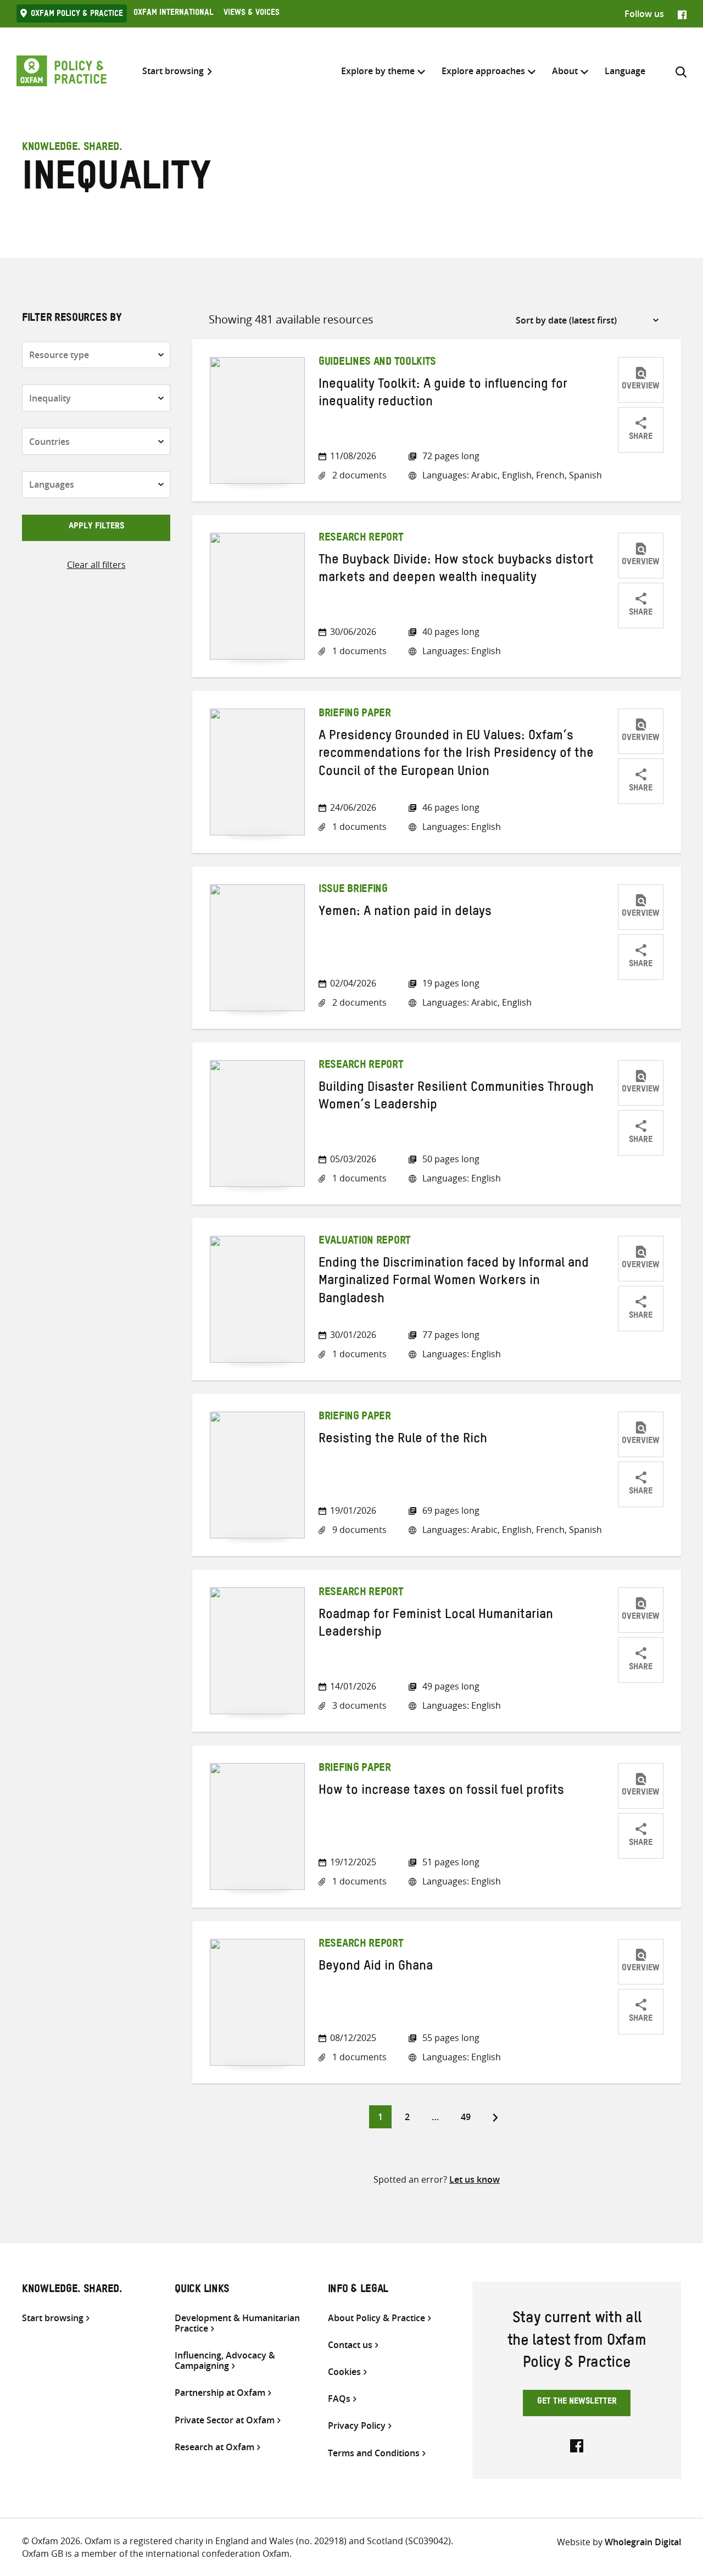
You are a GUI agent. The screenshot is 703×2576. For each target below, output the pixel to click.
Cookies (344, 2372)
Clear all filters (96, 565)
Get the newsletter (577, 2402)
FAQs (339, 2399)
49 (470, 2117)
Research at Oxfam (214, 2447)
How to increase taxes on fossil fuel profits (441, 1792)
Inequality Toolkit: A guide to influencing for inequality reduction (443, 395)
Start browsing (173, 71)
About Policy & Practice (376, 2318)
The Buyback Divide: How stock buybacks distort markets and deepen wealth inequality (456, 571)
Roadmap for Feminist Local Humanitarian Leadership (436, 1625)
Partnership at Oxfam (220, 2393)
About (565, 71)
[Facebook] (682, 14)
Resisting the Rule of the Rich (403, 1441)
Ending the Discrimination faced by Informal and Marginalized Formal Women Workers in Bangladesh (454, 1283)
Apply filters (96, 527)
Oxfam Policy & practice (77, 15)
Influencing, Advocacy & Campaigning (225, 2361)
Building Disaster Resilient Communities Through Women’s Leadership (456, 1098)
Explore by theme (378, 71)
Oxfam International (173, 14)
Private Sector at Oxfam (225, 2420)
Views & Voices (252, 14)
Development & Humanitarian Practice (237, 2323)
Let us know (475, 2179)
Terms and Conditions (374, 2453)
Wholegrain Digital (643, 2542)
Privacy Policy (357, 2426)
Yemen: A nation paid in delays (405, 913)
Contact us (350, 2345)
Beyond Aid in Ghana (376, 1968)
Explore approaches (483, 71)
